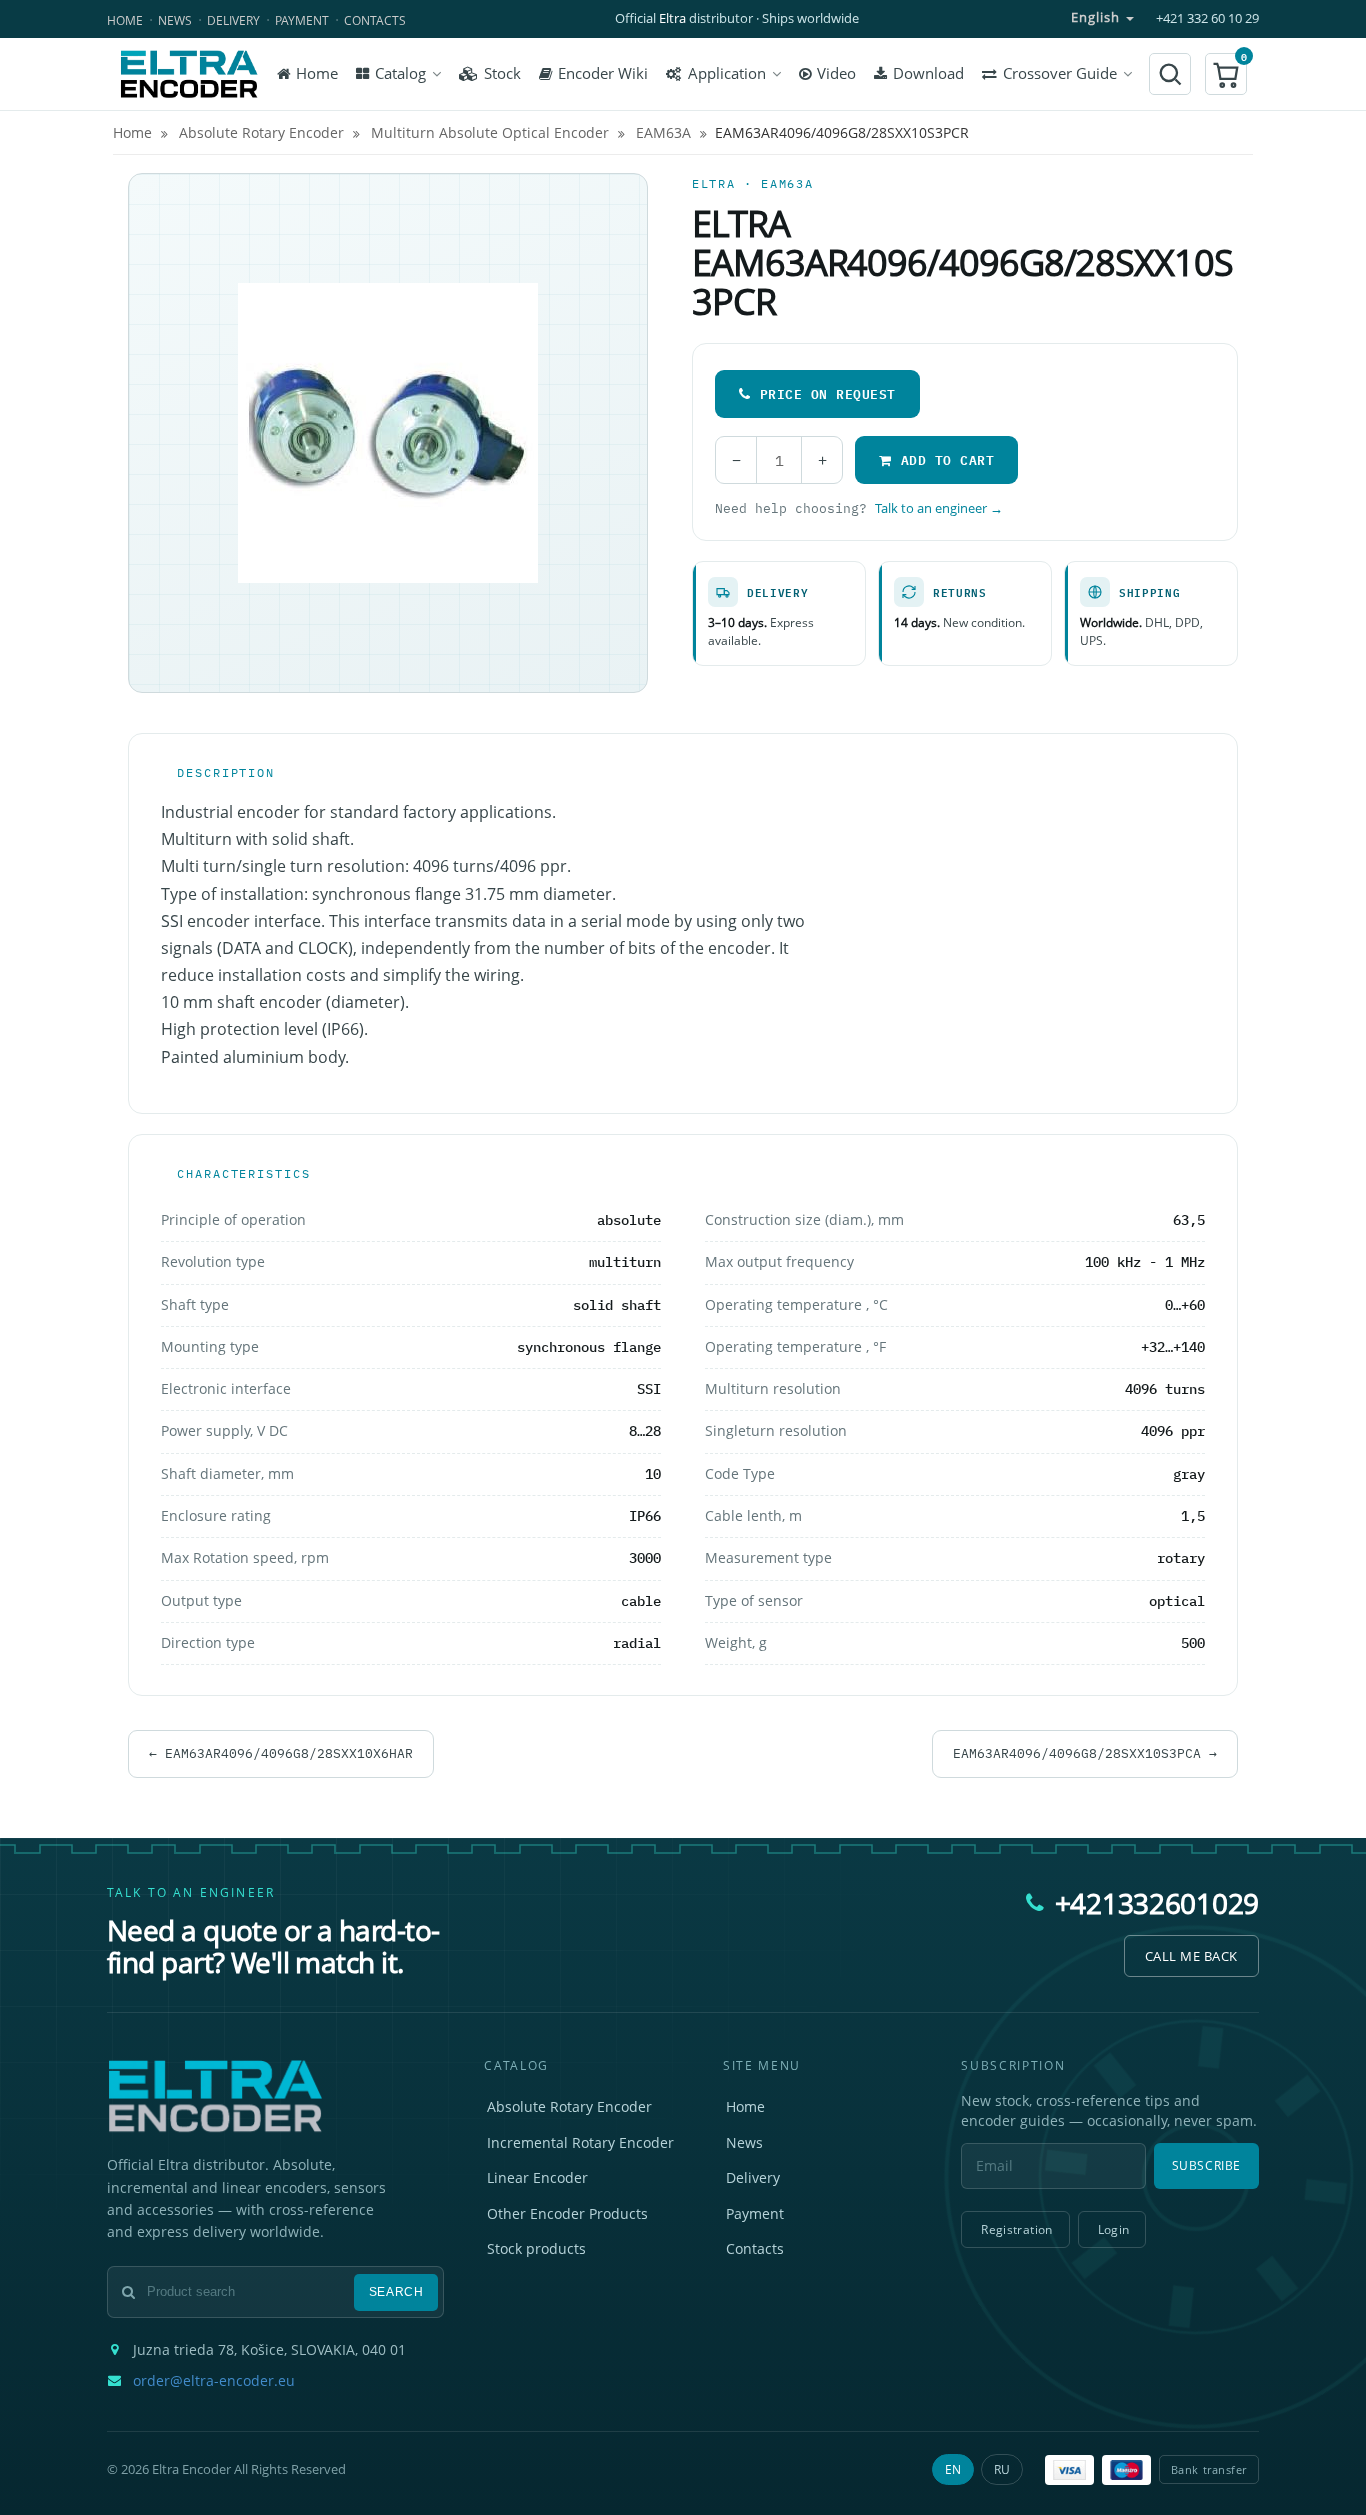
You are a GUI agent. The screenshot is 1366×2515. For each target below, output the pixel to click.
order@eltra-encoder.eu (214, 2381)
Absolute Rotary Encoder (569, 2106)
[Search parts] (1170, 74)
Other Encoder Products (567, 2213)
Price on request (828, 394)
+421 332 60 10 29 (1207, 18)
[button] (1226, 74)
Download (928, 73)
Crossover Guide (1060, 73)
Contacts (375, 20)
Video (836, 73)
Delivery (233, 20)
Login (1114, 2229)
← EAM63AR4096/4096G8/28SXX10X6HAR (281, 1753)
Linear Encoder (537, 2177)
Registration (1016, 2229)
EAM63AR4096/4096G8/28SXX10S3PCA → (1085, 1753)
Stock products (536, 2248)
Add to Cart (948, 460)
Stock (502, 73)
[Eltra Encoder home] (189, 74)
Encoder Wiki (603, 73)
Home (125, 20)
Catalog (400, 73)
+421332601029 (1157, 1903)
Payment (302, 20)
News (175, 20)
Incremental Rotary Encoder (580, 2142)
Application (727, 73)
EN (953, 2469)
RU (1002, 2469)
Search (396, 2292)
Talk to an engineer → (939, 508)
